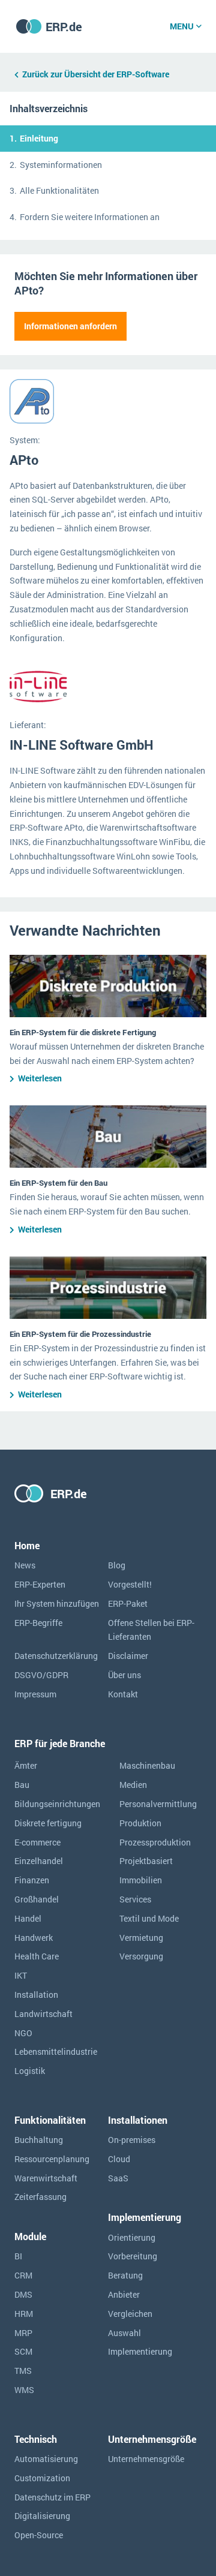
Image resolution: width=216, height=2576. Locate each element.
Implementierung (140, 2351)
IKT (21, 1975)
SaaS (118, 2178)
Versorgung (141, 1956)
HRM (24, 2314)
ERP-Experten (40, 1584)
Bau (22, 1785)
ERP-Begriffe (38, 1623)
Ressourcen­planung (52, 2159)
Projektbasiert (146, 1861)
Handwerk (34, 1938)
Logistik (30, 2071)
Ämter (26, 1765)
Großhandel (37, 1899)
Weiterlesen (40, 1078)
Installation (36, 1995)
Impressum (35, 1694)
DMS (23, 2294)
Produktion (140, 1823)
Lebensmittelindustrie (56, 2052)
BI (18, 2256)
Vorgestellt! (130, 1584)
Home (27, 1545)
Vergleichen (130, 2314)
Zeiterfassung (40, 2197)
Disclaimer (128, 1656)
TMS (23, 2371)
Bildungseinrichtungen (57, 1804)
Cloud (119, 2159)
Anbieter (124, 2294)
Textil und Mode (149, 1918)
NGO (23, 2033)
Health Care (37, 1956)
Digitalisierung (42, 2516)
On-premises (132, 2140)
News (25, 1565)
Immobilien (141, 1880)
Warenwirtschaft (46, 2178)
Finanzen (32, 1880)
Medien (133, 1785)
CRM (23, 2275)
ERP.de (64, 26)
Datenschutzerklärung (56, 1656)
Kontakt (123, 1694)
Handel (28, 1918)
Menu (182, 26)
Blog (117, 1565)
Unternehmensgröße (146, 2459)
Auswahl (124, 2333)
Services (135, 1899)
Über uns (124, 1675)
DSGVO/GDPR (41, 1675)
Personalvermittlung (158, 1804)
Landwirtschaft (43, 2014)
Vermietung (141, 1938)
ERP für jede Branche (60, 1743)
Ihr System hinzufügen (57, 1603)
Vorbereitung (133, 2256)
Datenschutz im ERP (52, 2497)
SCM (23, 2351)
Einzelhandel (39, 1861)
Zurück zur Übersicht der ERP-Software (96, 74)
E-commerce (37, 1842)
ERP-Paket (128, 1603)
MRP (23, 2333)
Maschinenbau (147, 1765)
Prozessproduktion (155, 1842)
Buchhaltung (39, 2140)
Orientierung (132, 2237)
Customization (42, 2478)
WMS (24, 2390)
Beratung (125, 2275)
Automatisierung (46, 2459)
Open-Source (39, 2535)
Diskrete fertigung (48, 1823)
